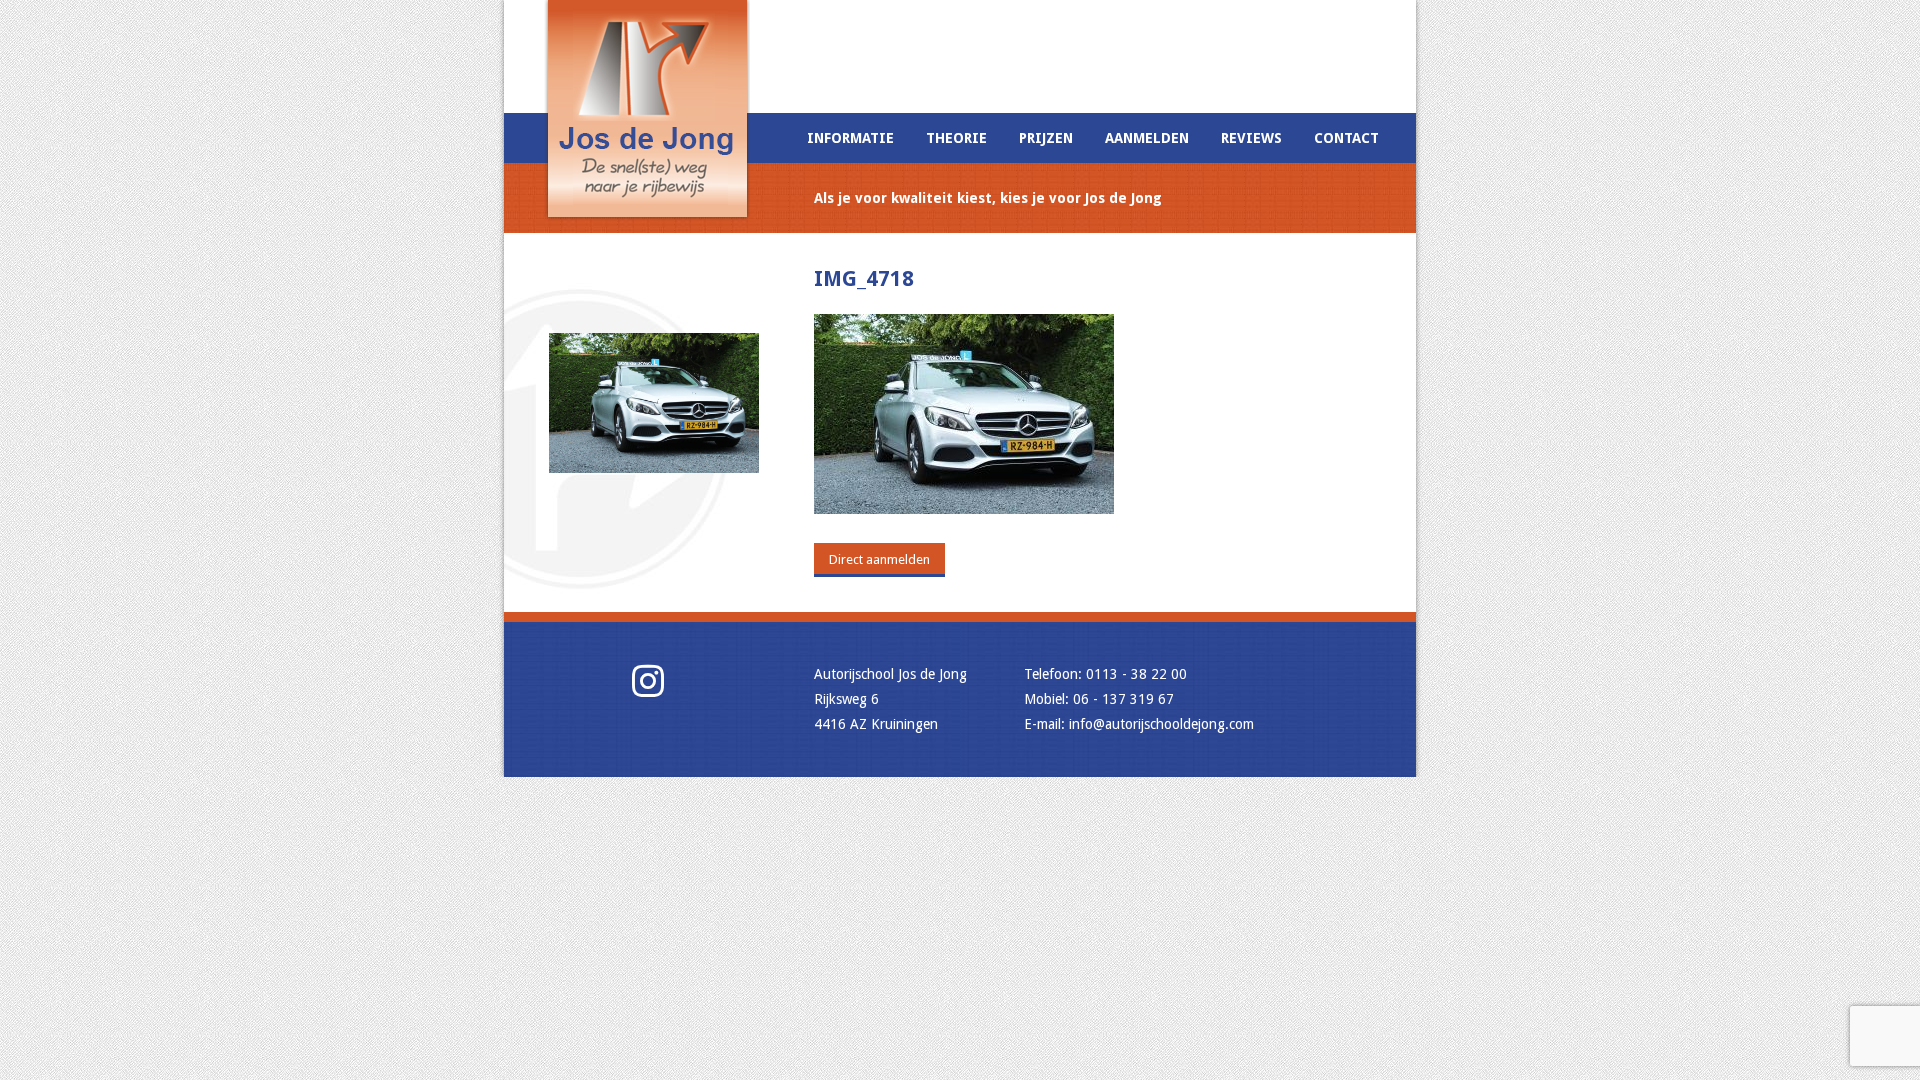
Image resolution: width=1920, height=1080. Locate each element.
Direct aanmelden (879, 559)
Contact (1346, 138)
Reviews (1251, 138)
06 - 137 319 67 (1123, 699)
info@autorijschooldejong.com (1161, 724)
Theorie (956, 138)
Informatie (850, 138)
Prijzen (1046, 138)
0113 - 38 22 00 (1136, 674)
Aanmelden (1147, 138)
